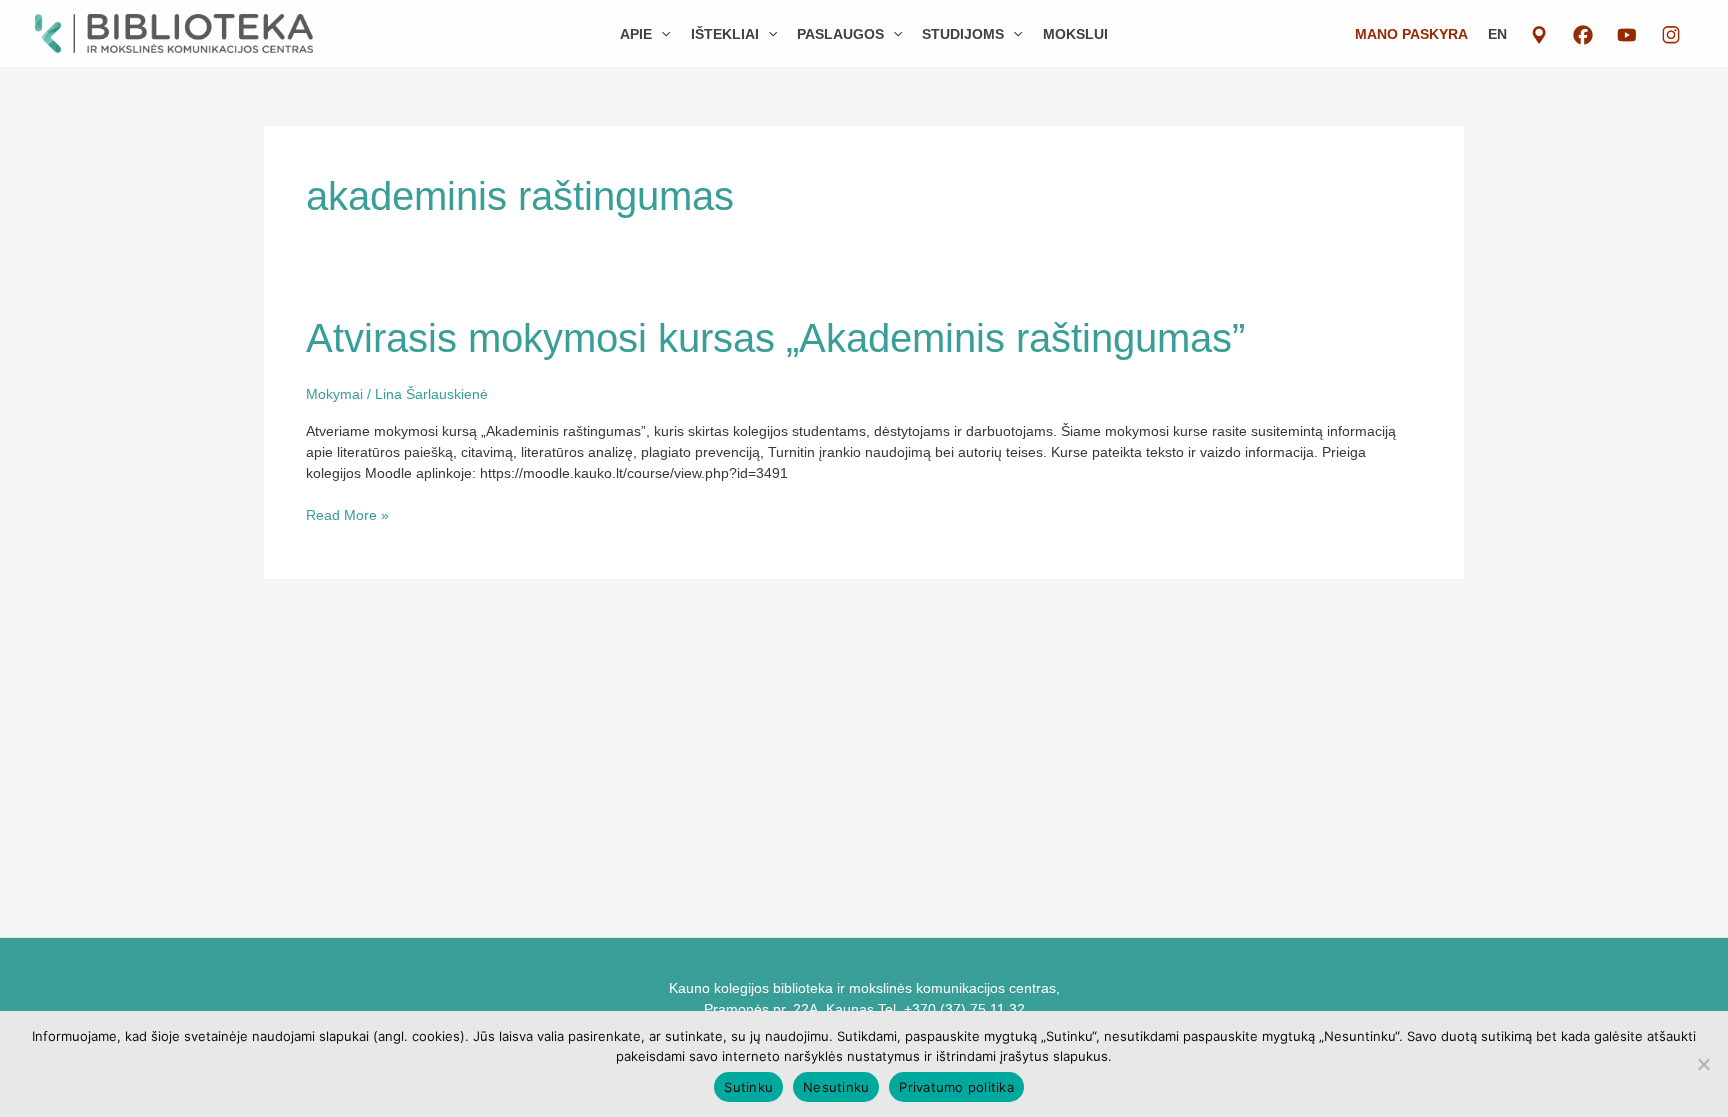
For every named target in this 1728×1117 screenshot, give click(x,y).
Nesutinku (836, 1087)
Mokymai (334, 394)
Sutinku (748, 1087)
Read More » (347, 514)
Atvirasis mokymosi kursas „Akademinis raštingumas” (775, 338)
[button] (661, 34)
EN (1497, 34)
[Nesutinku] (1703, 1064)
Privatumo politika (956, 1087)
